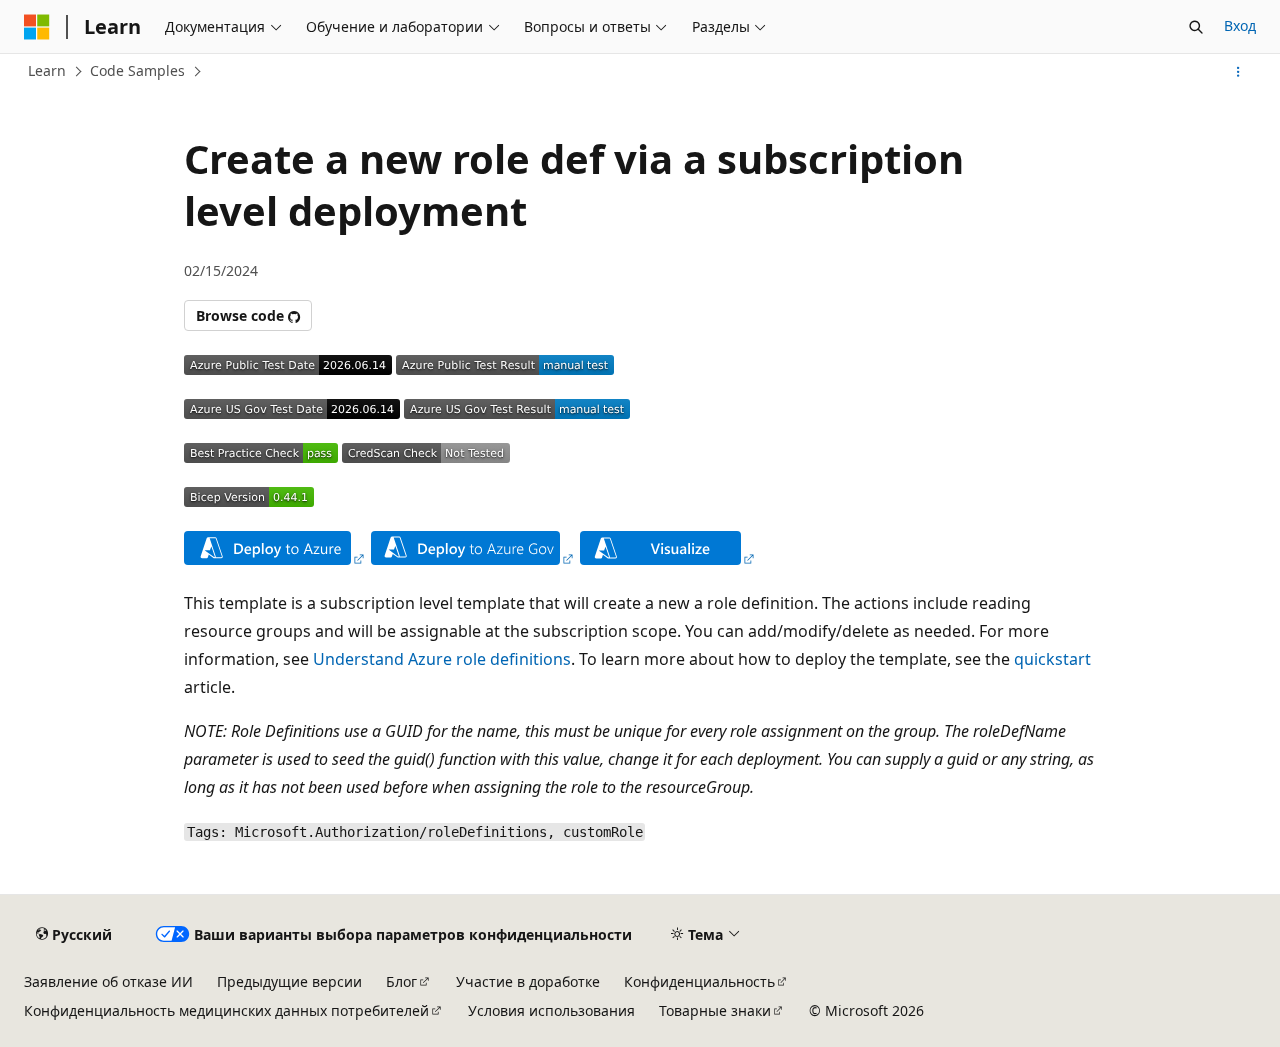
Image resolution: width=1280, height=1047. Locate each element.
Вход (1240, 25)
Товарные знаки (715, 1010)
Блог (401, 981)
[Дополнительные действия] (1238, 72)
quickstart (1052, 659)
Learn (47, 70)
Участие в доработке (528, 981)
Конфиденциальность (699, 981)
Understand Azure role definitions (442, 659)
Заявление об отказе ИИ (108, 981)
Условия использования (551, 1010)
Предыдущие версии (289, 981)
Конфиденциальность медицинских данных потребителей (226, 1010)
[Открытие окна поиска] (1196, 27)
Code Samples (137, 70)
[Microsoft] (37, 27)
